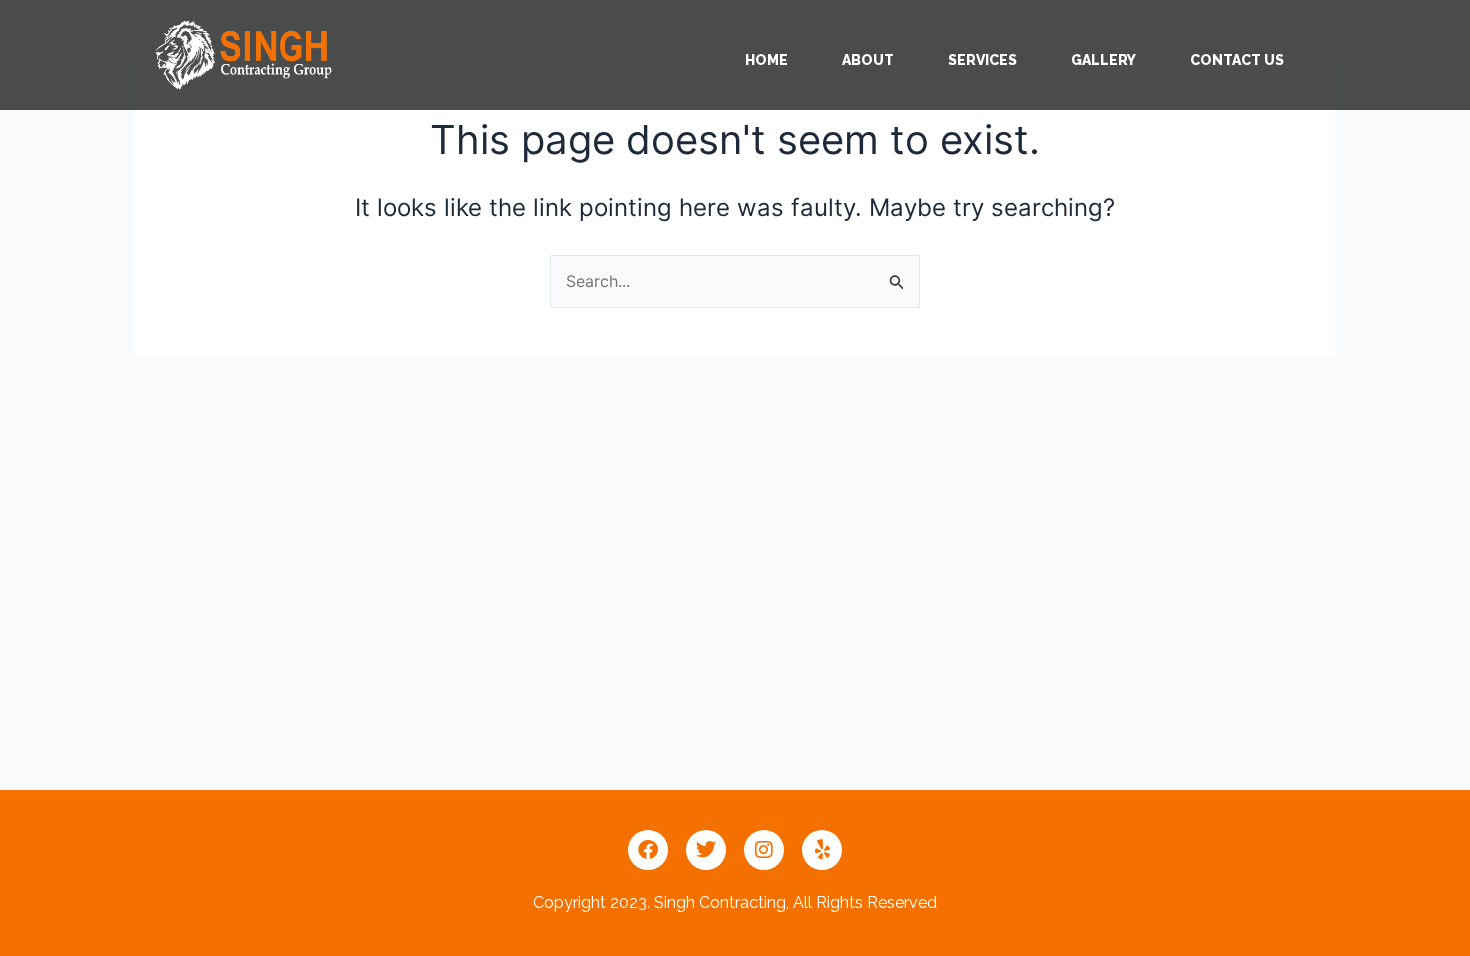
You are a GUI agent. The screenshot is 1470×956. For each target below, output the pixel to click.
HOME (766, 60)
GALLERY (1103, 60)
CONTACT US (1237, 60)
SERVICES (982, 60)
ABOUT (868, 60)
